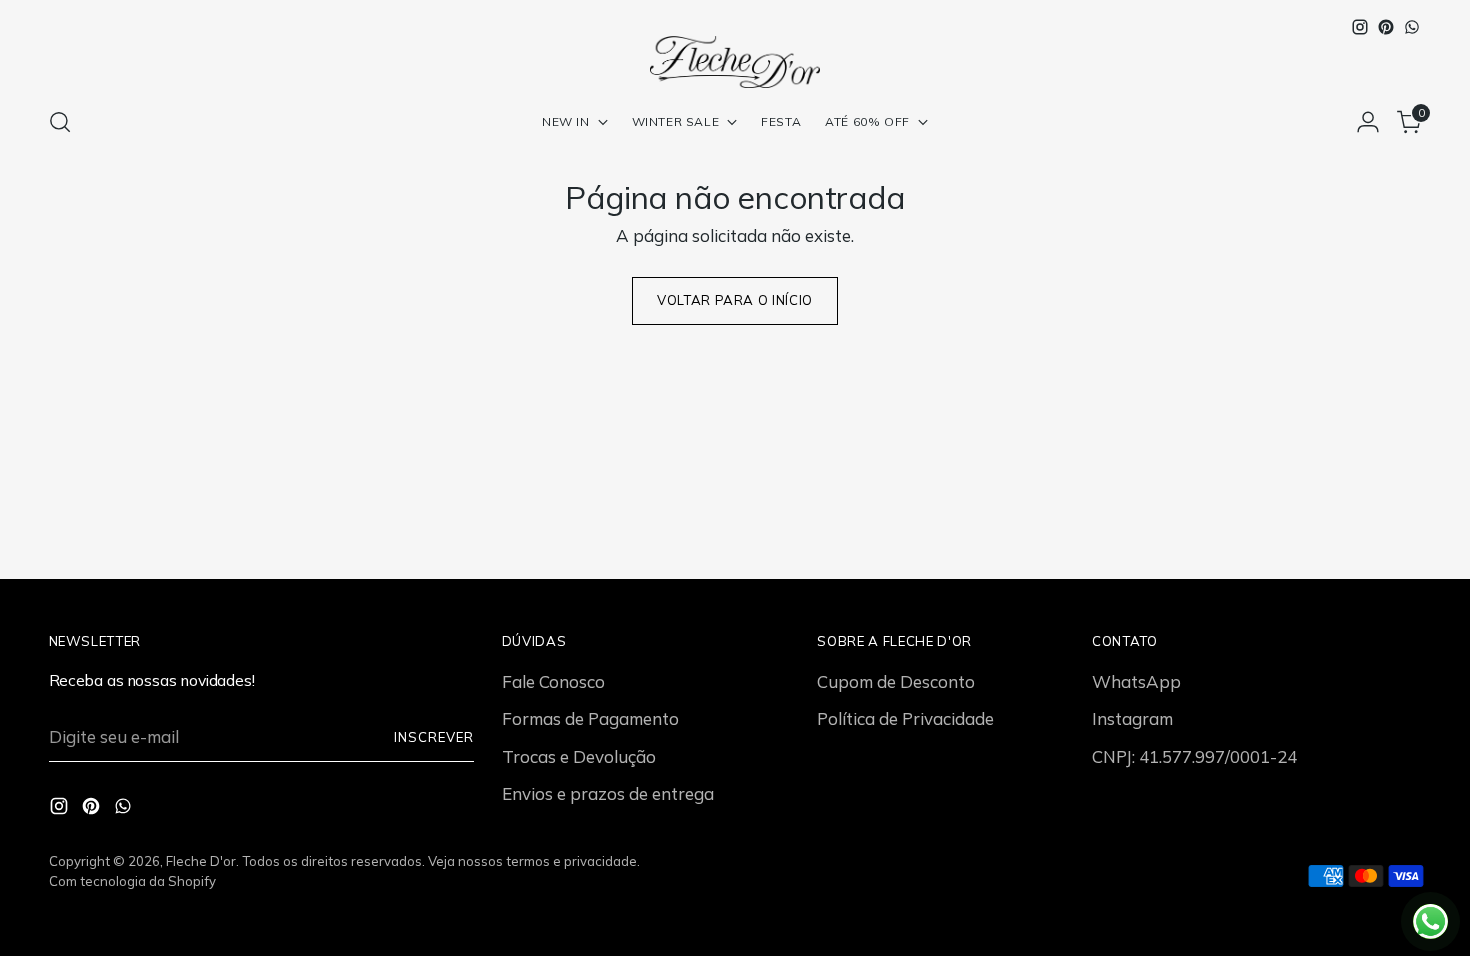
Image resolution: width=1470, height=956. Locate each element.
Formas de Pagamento (590, 718)
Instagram (1132, 718)
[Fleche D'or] (735, 62)
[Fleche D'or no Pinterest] (1386, 27)
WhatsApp (1136, 681)
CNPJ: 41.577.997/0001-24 (1194, 756)
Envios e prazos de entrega (608, 793)
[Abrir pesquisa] (60, 122)
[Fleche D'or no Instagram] (1360, 27)
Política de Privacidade (905, 718)
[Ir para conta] (1368, 122)
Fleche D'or (201, 861)
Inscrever (434, 737)
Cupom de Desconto (896, 681)
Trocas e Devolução (579, 756)
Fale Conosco (553, 681)
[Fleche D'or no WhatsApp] (1412, 27)
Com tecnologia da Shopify (132, 881)
